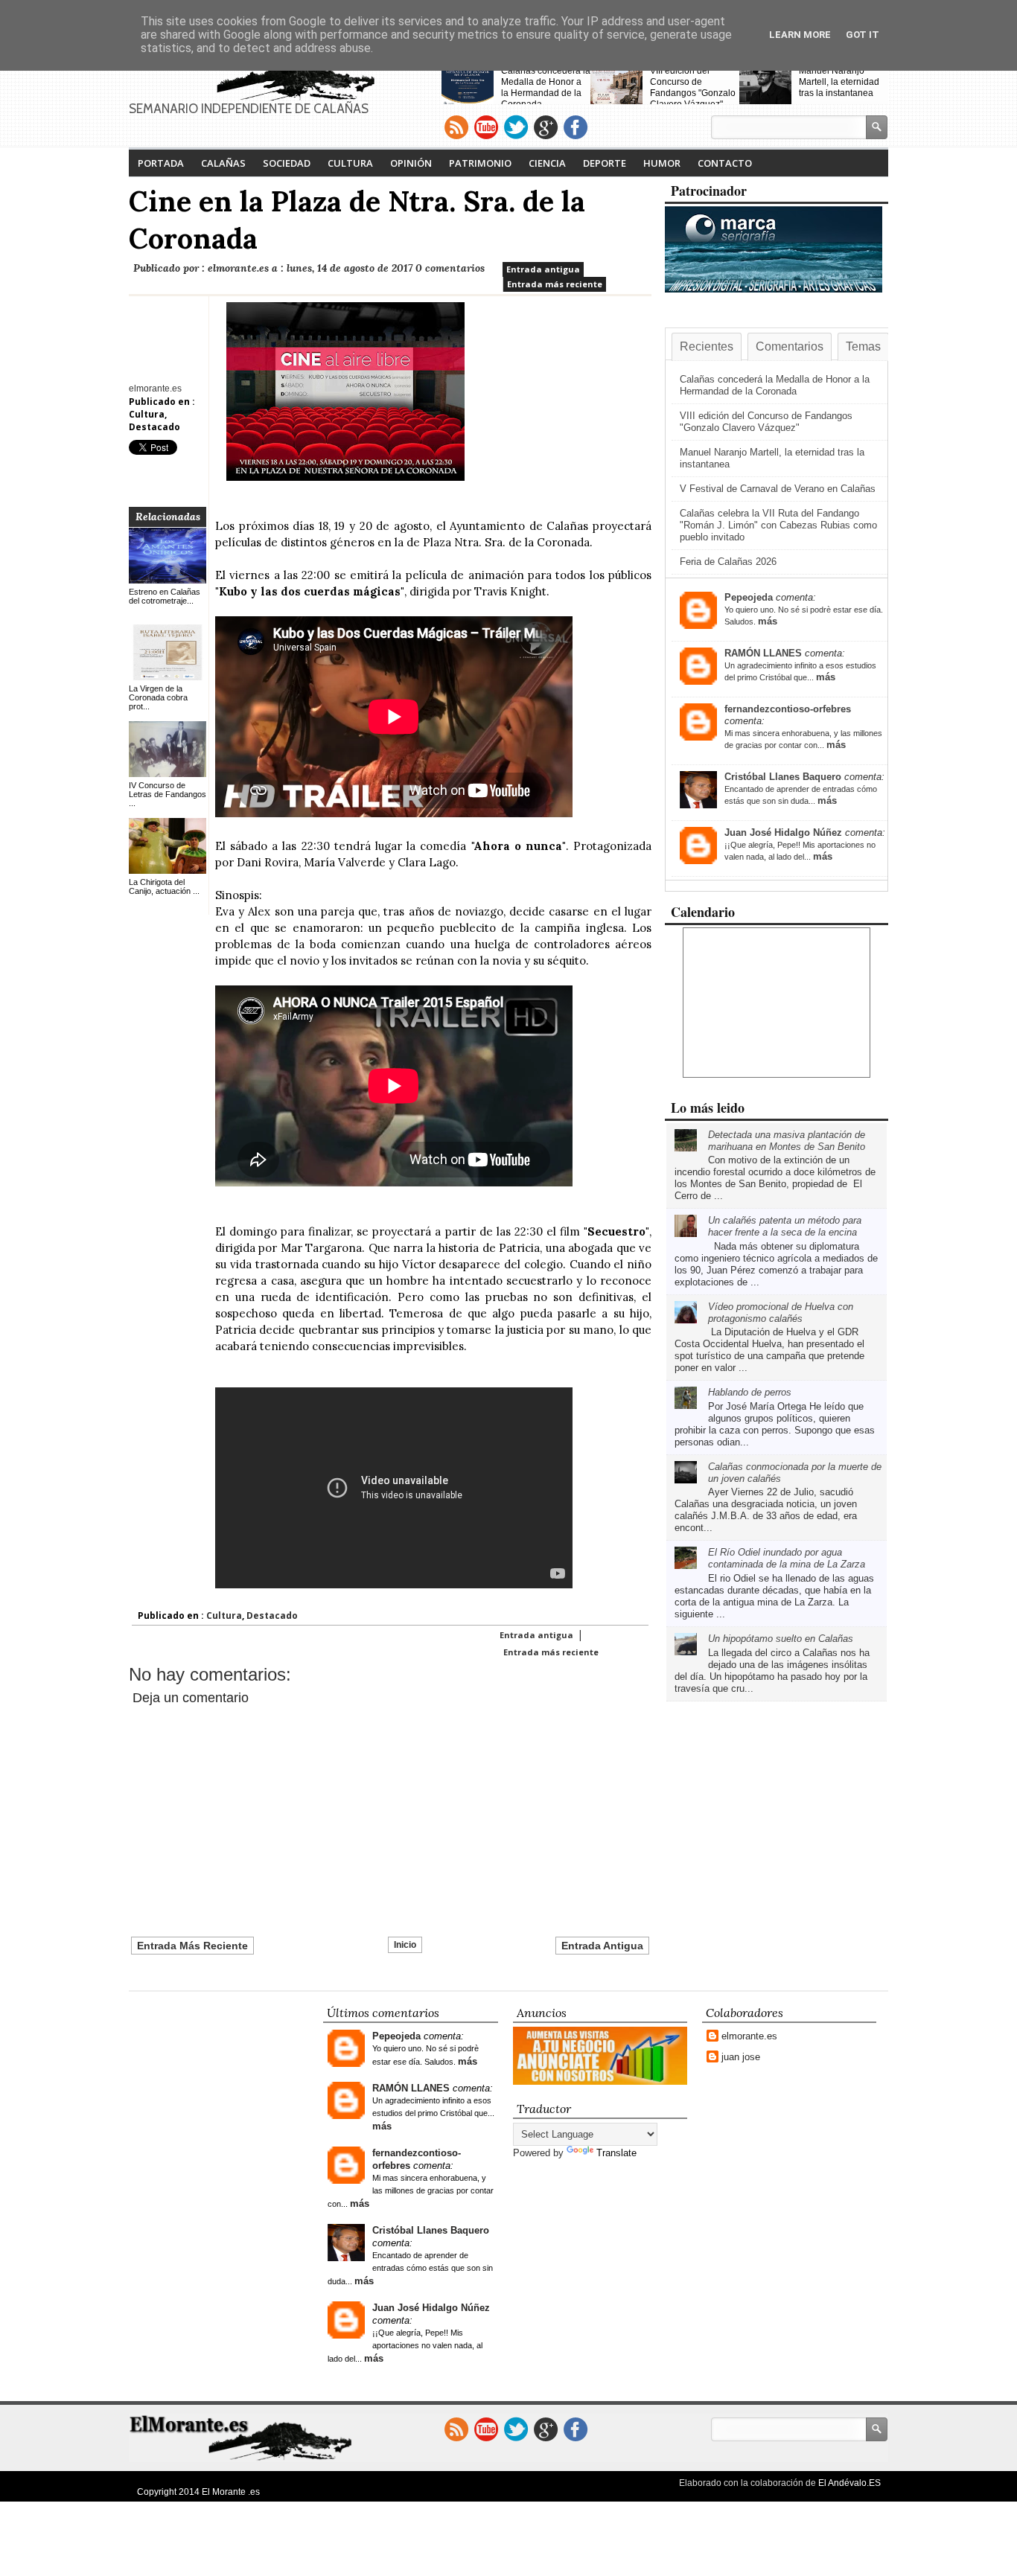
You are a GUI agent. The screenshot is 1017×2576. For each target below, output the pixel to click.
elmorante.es (749, 2036)
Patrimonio (480, 163)
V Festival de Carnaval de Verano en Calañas (778, 489)
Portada (161, 163)
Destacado (154, 427)
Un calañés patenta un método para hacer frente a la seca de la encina (785, 1226)
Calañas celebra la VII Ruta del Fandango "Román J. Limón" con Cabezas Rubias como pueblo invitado (778, 525)
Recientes (707, 346)
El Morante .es (231, 2492)
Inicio (405, 1945)
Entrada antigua (543, 269)
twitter (516, 127)
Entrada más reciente (555, 284)
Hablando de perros (750, 1392)
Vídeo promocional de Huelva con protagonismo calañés (781, 1313)
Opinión (411, 163)
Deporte (605, 163)
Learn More (800, 35)
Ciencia (547, 163)
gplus (546, 127)
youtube (486, 127)
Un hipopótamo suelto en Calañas (781, 1639)
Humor (662, 163)
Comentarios (790, 346)
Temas (863, 346)
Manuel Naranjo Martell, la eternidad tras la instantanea (839, 82)
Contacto (725, 163)
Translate (616, 2153)
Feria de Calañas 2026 (728, 562)
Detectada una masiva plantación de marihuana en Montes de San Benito (787, 1141)
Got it (863, 35)
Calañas (223, 163)
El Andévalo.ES (849, 2483)
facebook (576, 127)
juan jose (741, 2057)
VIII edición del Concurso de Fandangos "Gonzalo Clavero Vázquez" (693, 87)
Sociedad (287, 163)
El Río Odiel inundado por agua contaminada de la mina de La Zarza (787, 1558)
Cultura (350, 163)
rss (456, 127)
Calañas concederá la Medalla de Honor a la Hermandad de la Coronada (546, 87)
